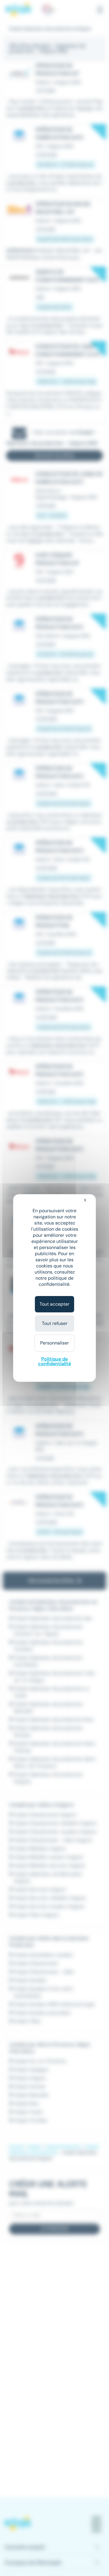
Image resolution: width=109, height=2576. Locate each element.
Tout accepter (54, 1304)
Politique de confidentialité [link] (54, 1361)
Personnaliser (54, 1343)
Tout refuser (55, 1323)
